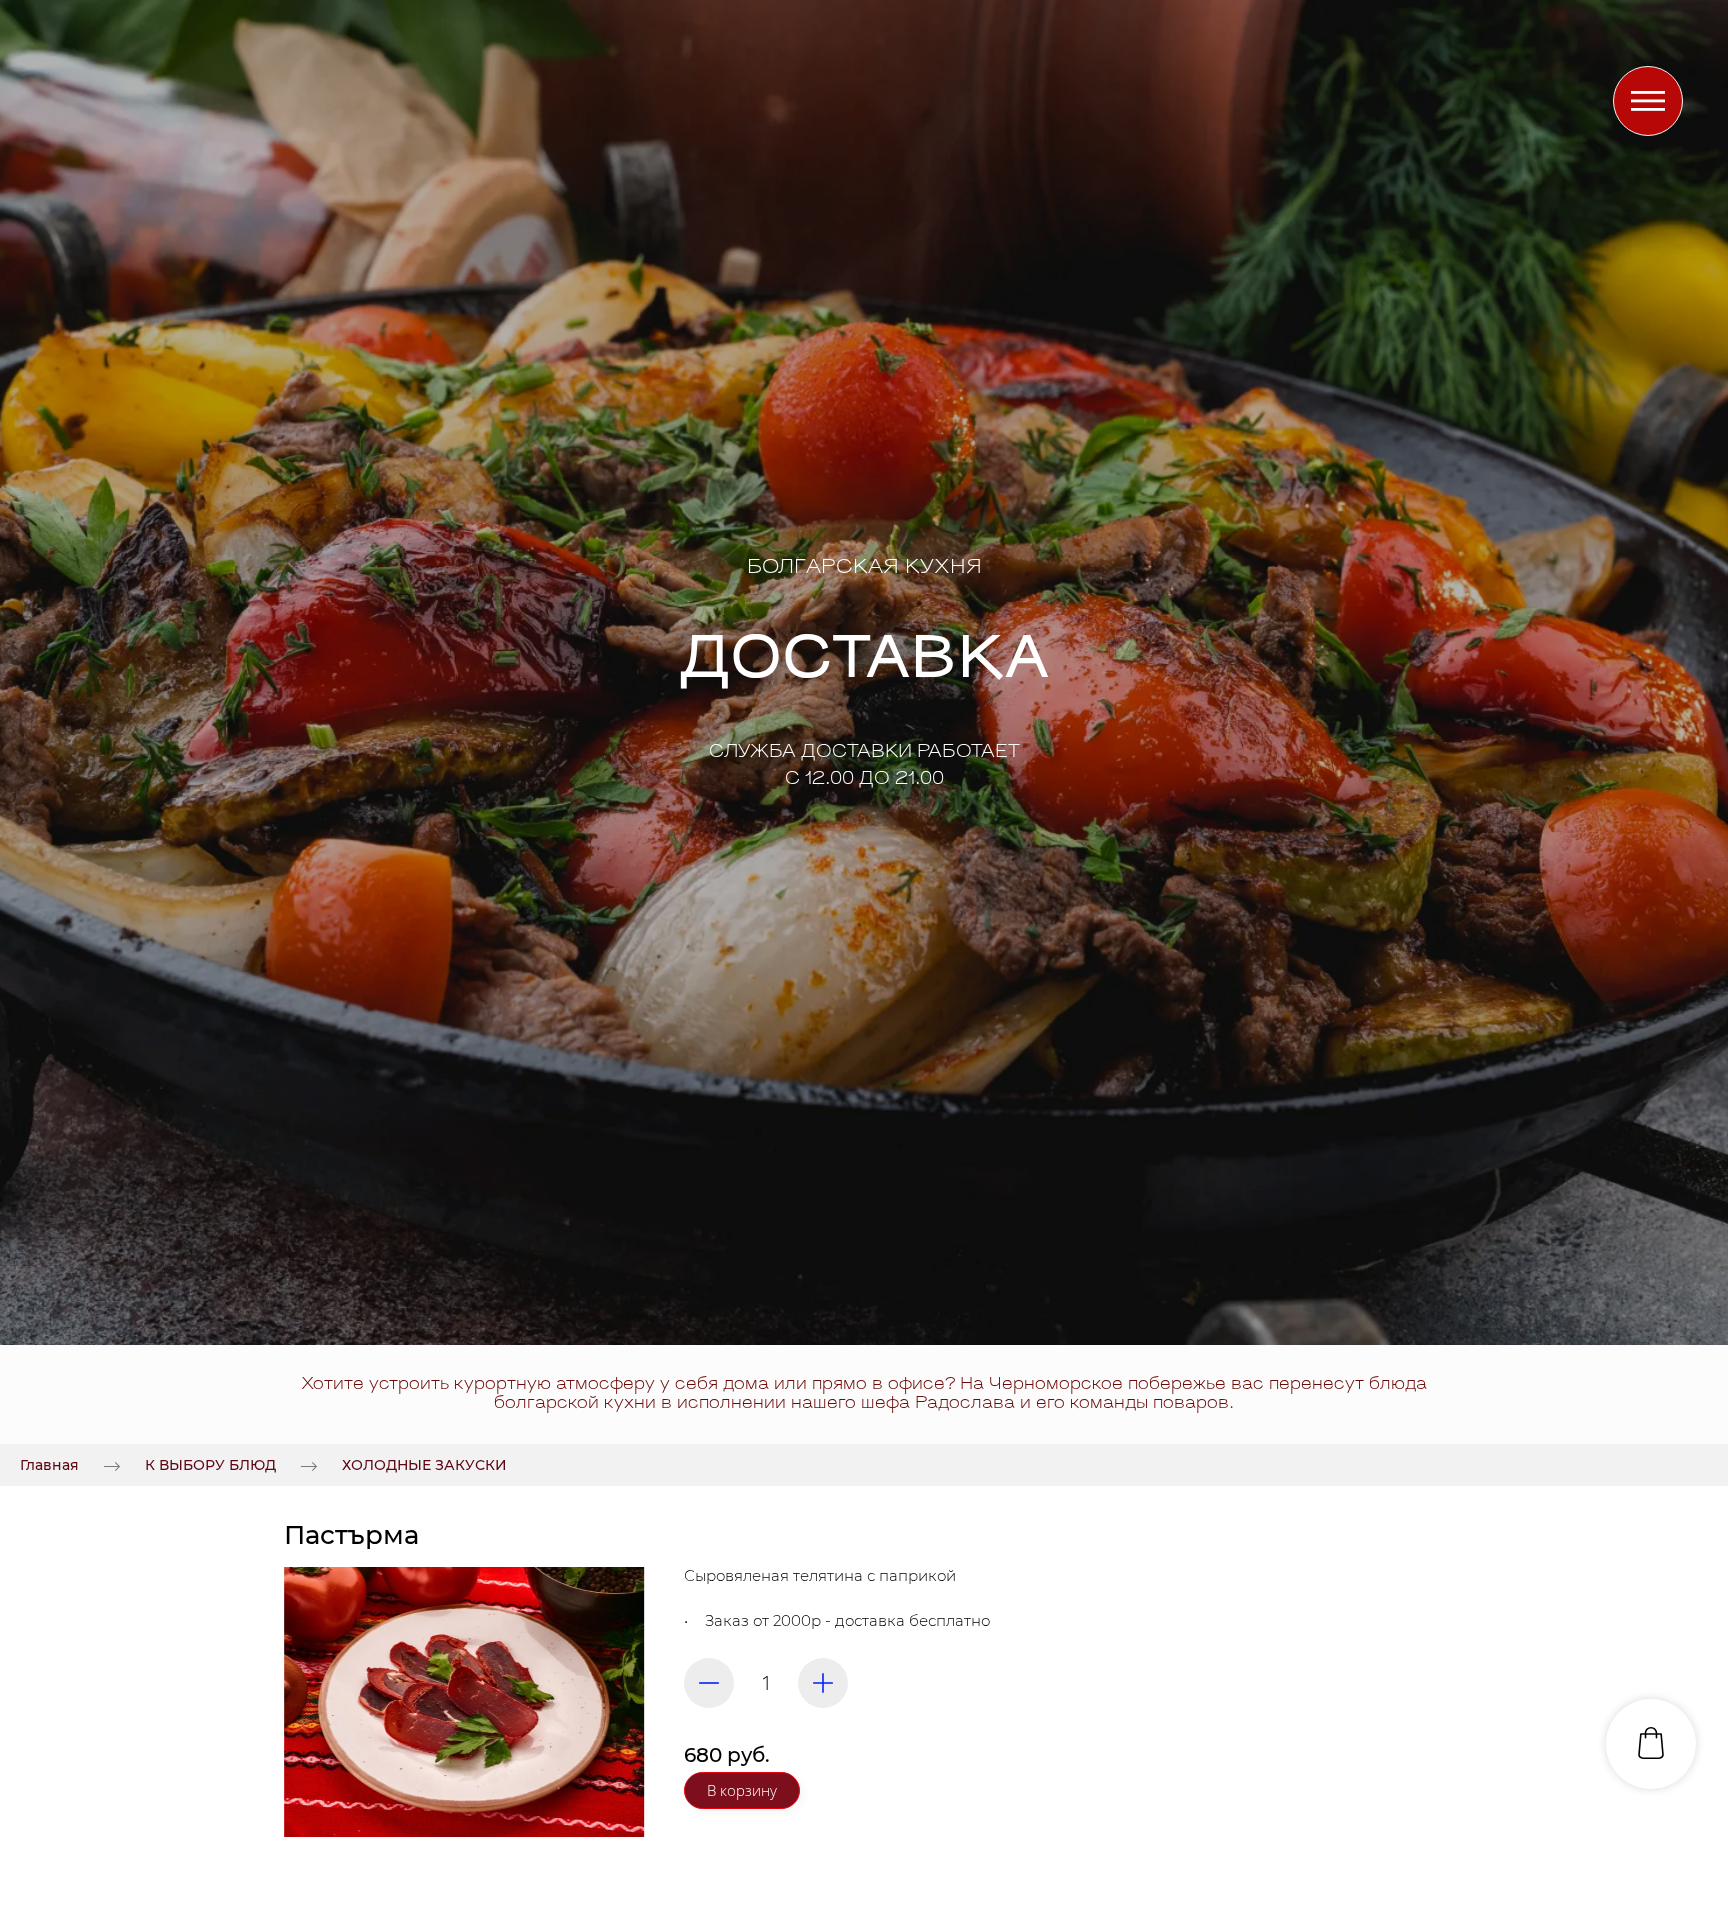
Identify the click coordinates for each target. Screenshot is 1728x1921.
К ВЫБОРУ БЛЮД (210, 1465)
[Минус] (709, 1683)
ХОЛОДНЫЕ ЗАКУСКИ (424, 1465)
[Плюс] (823, 1683)
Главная (49, 1465)
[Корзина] (1651, 1744)
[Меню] (1648, 101)
